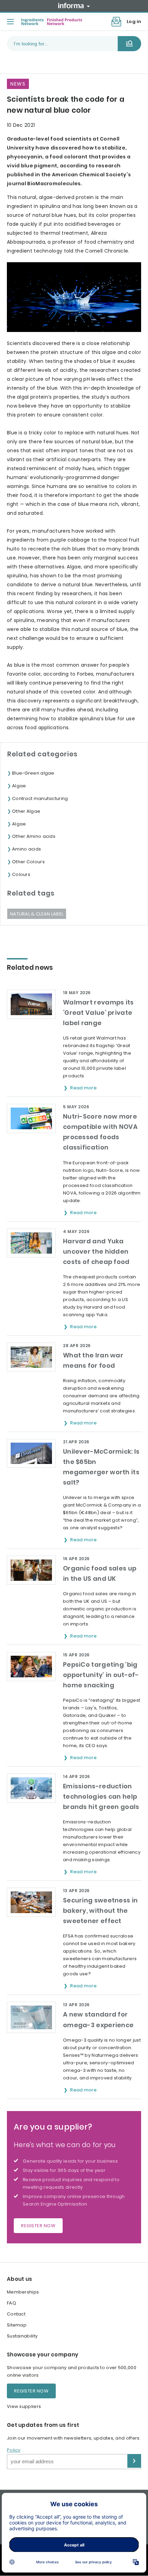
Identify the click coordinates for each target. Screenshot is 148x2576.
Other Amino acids (34, 836)
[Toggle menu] (10, 22)
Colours (21, 874)
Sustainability (22, 2336)
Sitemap (17, 2325)
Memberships (23, 2292)
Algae (19, 786)
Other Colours (28, 862)
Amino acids (27, 849)
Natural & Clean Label (37, 914)
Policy (14, 2450)
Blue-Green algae (33, 773)
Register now (38, 2226)
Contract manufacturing (40, 798)
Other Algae (26, 811)
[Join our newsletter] (116, 22)
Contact (16, 2314)
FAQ (12, 2303)
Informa (74, 5)
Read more (84, 1088)
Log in (134, 21)
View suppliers (24, 2406)
